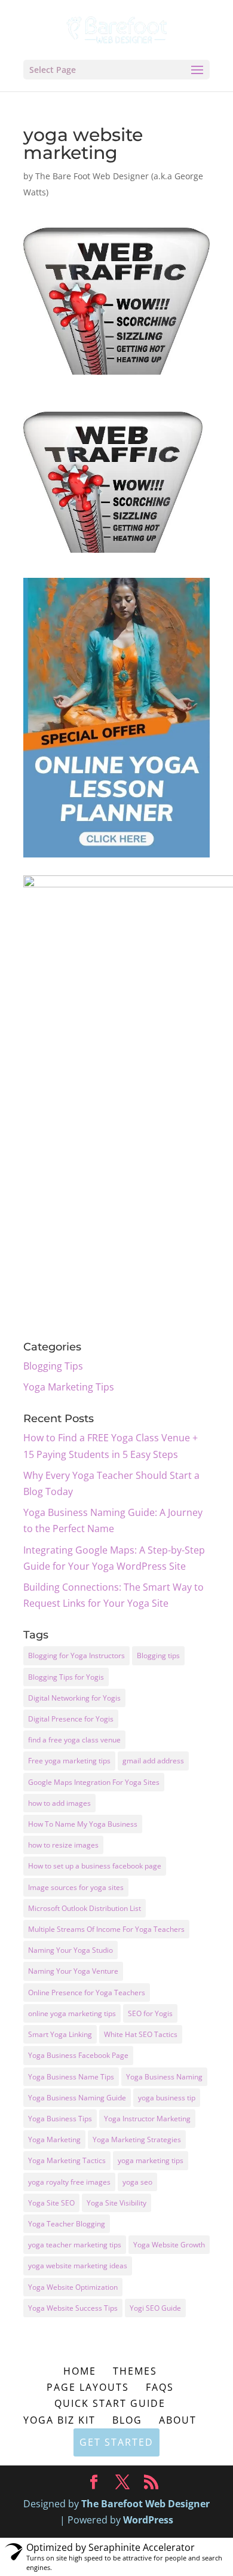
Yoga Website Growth (169, 2245)
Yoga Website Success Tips (73, 2308)
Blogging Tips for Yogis (66, 1677)
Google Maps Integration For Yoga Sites (94, 1782)
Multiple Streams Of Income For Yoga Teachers (106, 1929)
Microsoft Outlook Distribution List (85, 1908)
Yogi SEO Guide (155, 2308)
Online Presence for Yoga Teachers (87, 1993)
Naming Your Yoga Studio (70, 1950)
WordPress (148, 2520)
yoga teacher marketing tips (75, 2245)
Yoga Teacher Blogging (67, 2224)
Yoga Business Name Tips (71, 2077)
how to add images (59, 1803)
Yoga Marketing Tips (69, 1387)
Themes (135, 2371)
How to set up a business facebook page (95, 1866)
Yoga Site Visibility (116, 2203)
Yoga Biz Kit (59, 2420)
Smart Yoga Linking (60, 2034)
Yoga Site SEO (51, 2203)
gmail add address (153, 1761)
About (178, 2420)
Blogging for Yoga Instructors (76, 1655)
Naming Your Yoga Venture (73, 1971)
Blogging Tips (53, 1366)
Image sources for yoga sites (76, 1887)
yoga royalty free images (69, 2182)
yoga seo (137, 2182)
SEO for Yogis (150, 2013)
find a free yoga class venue (74, 1740)
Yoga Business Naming (164, 2077)
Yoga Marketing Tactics (67, 2160)
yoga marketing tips (151, 2160)
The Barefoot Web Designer (145, 2504)
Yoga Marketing (54, 2139)
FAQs (160, 2387)
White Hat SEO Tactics (141, 2034)
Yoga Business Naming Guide (77, 2098)
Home (80, 2371)
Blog (127, 2420)
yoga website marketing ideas (78, 2266)
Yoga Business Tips (60, 2119)
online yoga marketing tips (72, 2013)
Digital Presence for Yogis (71, 1719)
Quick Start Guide (110, 2403)
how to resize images (63, 1845)
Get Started (116, 2442)
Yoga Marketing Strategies (137, 2139)
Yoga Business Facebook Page (78, 2055)
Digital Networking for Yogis (74, 1698)
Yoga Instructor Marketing (147, 2119)
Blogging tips (158, 1655)
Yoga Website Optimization (73, 2287)
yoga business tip (167, 2098)
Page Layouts (88, 2387)
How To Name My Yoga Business (83, 1824)
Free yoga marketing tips (69, 1761)
